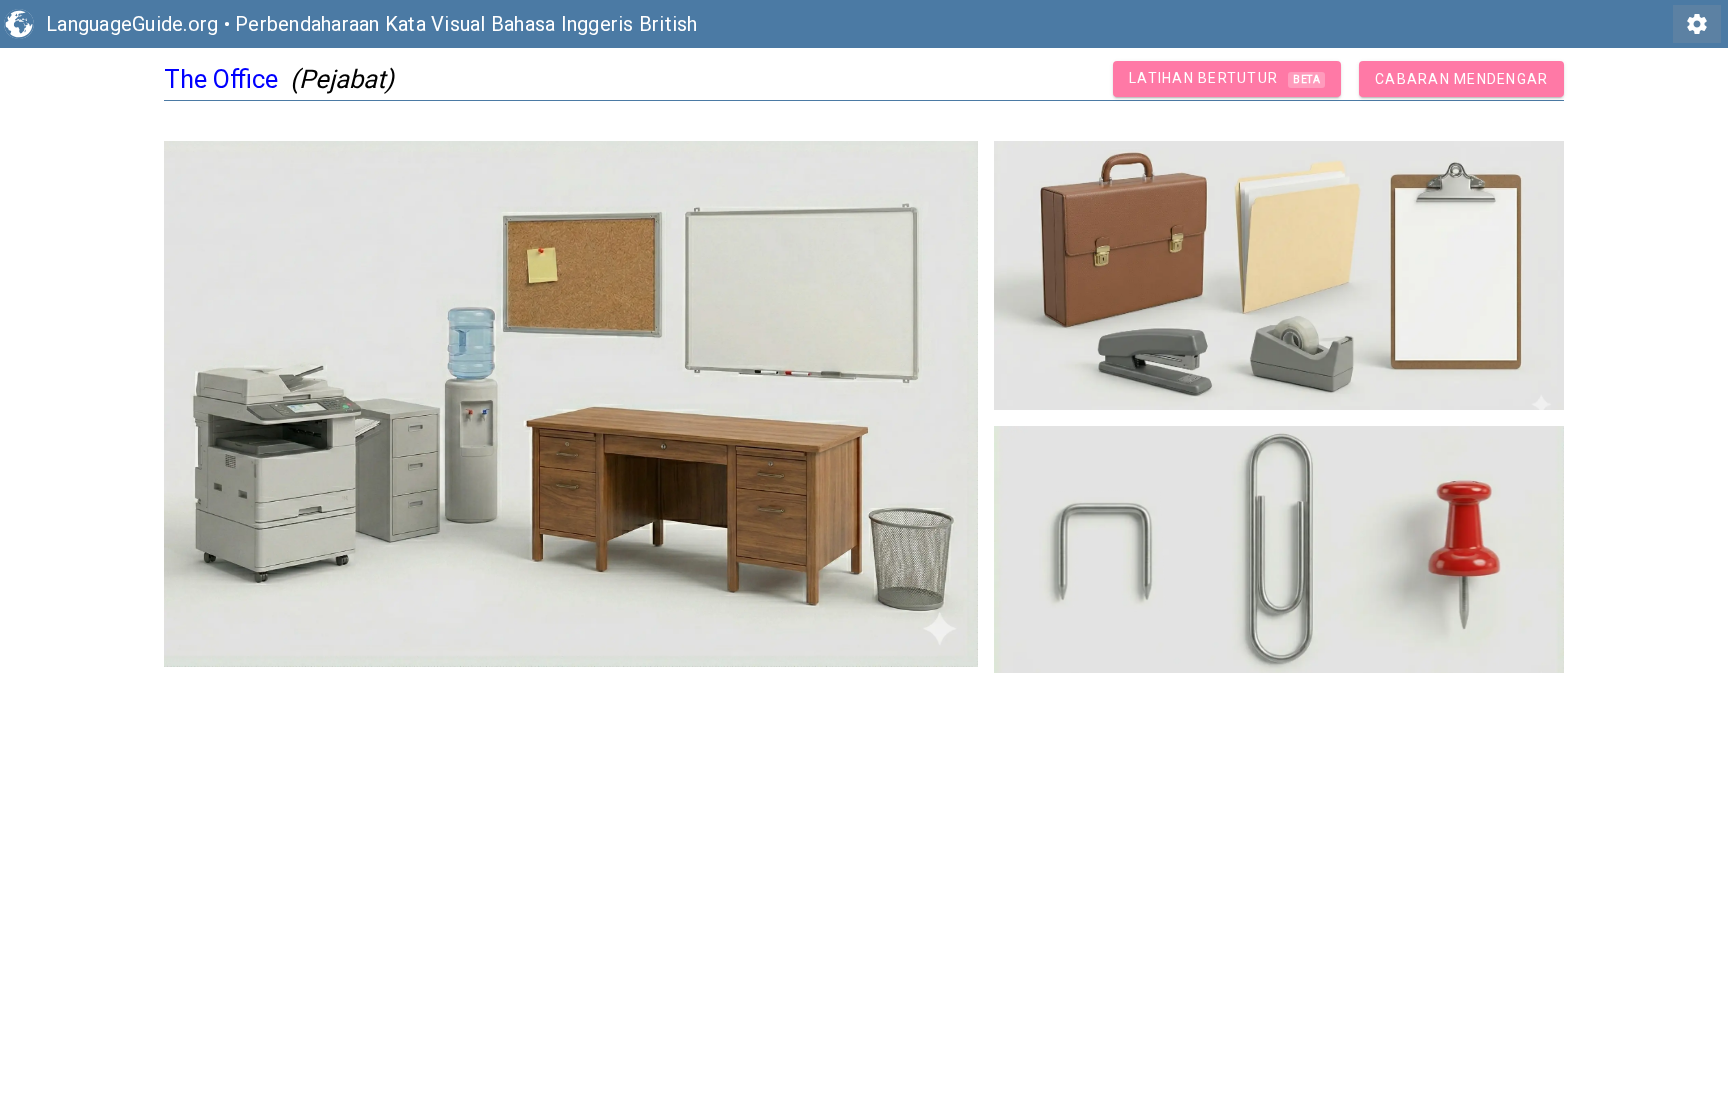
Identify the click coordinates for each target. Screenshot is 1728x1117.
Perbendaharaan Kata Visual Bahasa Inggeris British (466, 24)
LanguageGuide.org (132, 24)
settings (1697, 24)
